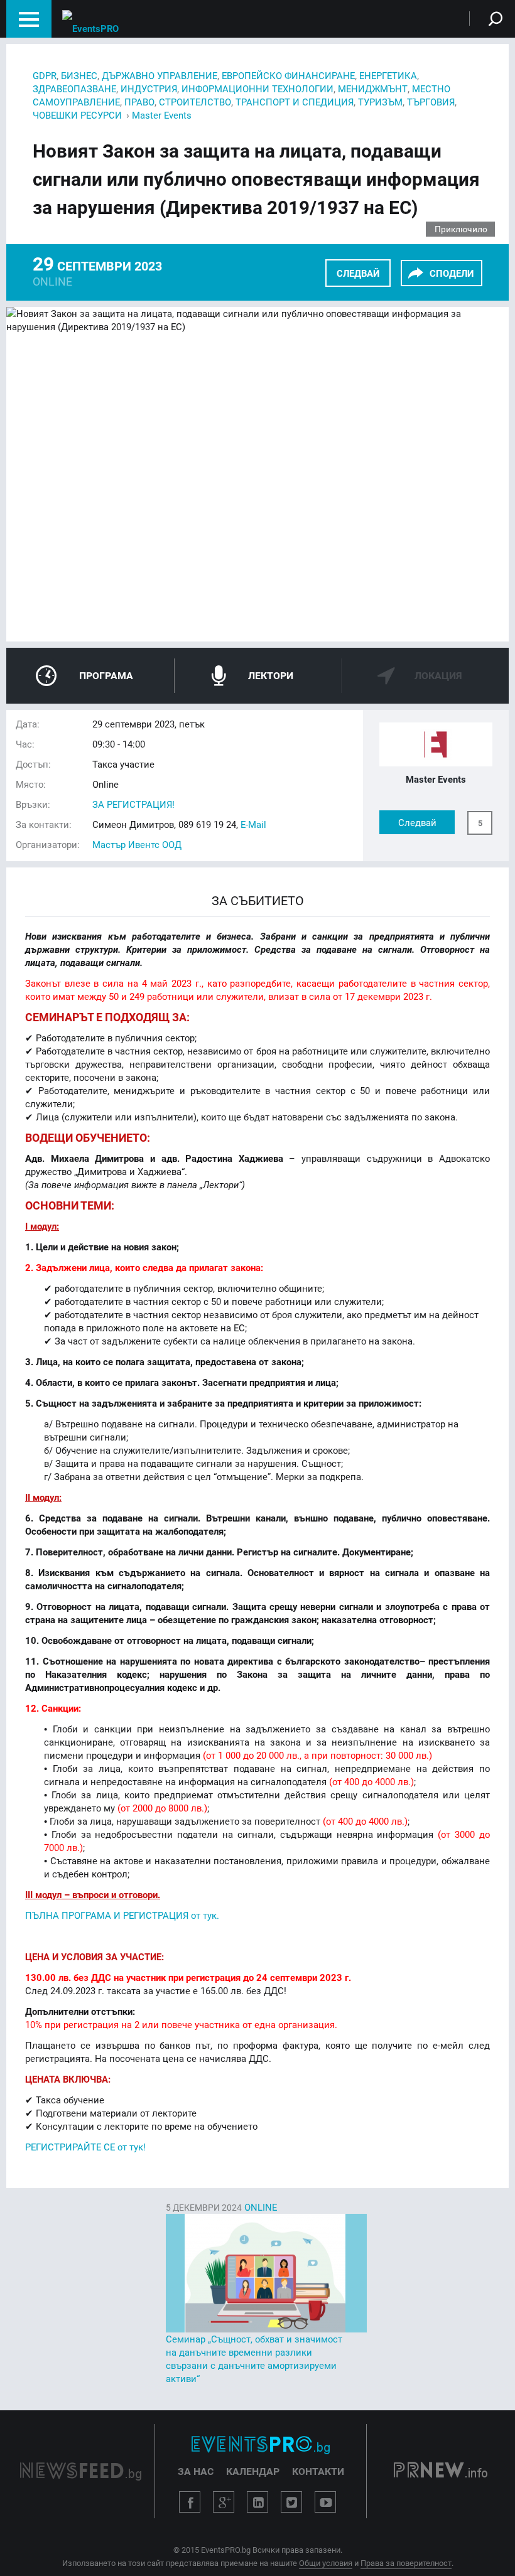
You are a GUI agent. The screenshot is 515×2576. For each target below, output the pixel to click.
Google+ (224, 2502)
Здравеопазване (74, 89)
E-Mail (253, 824)
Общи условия (326, 2563)
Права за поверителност (406, 2563)
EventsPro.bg (261, 2445)
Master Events (162, 115)
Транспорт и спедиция (295, 102)
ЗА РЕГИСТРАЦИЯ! (133, 804)
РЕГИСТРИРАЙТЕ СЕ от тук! (85, 2147)
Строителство (195, 102)
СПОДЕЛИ (452, 273)
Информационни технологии (257, 89)
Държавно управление (160, 75)
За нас (196, 2471)
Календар (253, 2471)
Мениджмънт (373, 89)
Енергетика (388, 75)
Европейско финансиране (288, 75)
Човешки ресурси (77, 115)
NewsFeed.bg (81, 2471)
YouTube (325, 2502)
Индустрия (149, 89)
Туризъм (380, 102)
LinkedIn (257, 2502)
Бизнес (79, 75)
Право (139, 102)
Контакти (318, 2471)
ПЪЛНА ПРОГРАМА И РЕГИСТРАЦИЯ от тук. (122, 1915)
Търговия (431, 102)
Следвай (358, 273)
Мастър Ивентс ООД (137, 844)
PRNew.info (441, 2471)
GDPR (45, 75)
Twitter (291, 2502)
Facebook (190, 2502)
